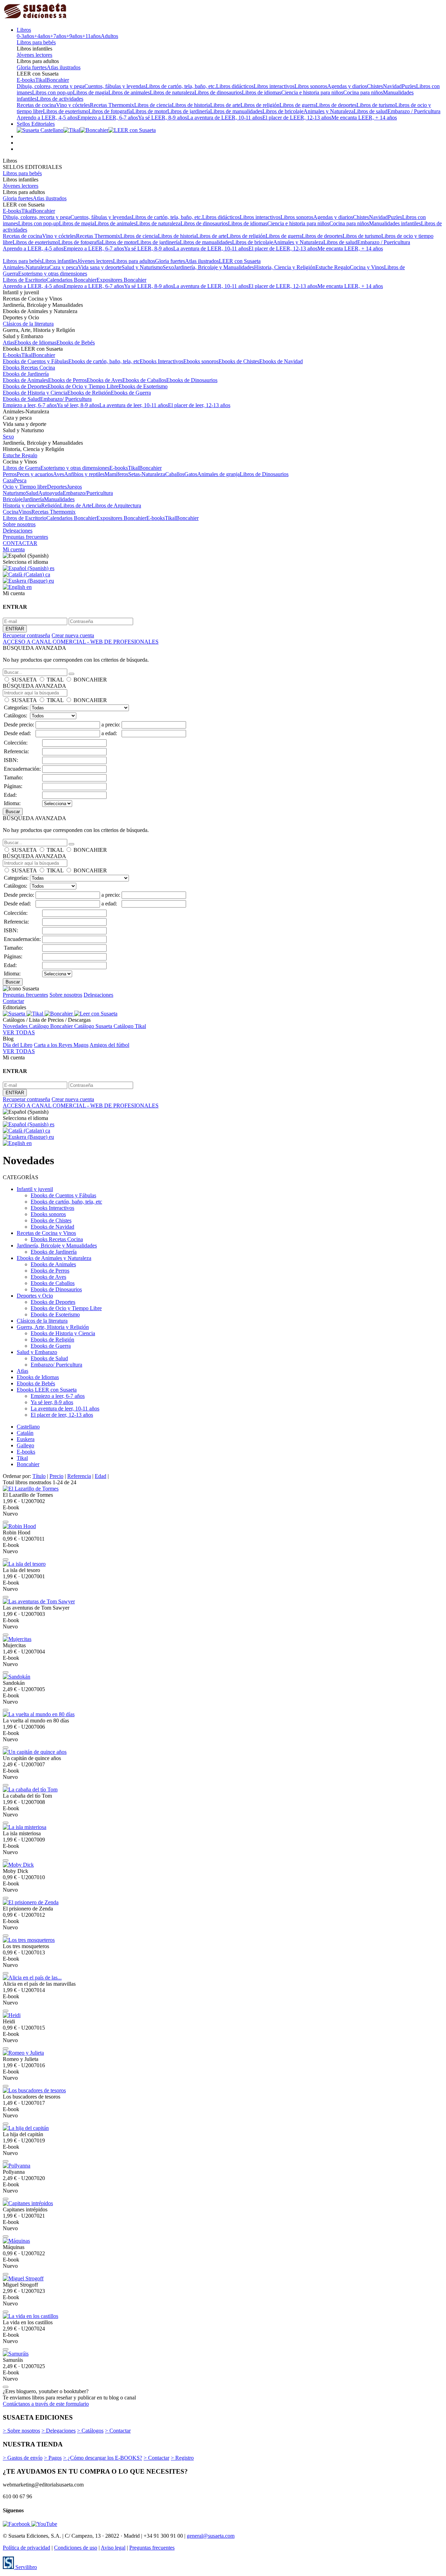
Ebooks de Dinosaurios (192, 380)
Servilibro (25, 2567)
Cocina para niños (363, 92)
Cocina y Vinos (367, 267)
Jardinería (33, 499)
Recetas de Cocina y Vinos (46, 1233)
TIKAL (55, 680)
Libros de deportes (336, 105)
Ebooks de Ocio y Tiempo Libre (83, 386)
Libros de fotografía (110, 111)
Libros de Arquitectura (116, 505)
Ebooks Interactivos (162, 361)
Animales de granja (218, 474)
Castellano (28, 1427)
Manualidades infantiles (395, 223)
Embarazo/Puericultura (88, 493)
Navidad (392, 86)
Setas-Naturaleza (147, 474)
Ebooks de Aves (105, 380)
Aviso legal (113, 2548)
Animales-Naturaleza (26, 267)
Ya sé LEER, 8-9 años (163, 118)
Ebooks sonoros (201, 361)
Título (39, 1476)
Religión (51, 505)
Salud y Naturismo (142, 267)
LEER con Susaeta (240, 261)
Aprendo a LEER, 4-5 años (47, 118)
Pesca (20, 480)
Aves (59, 474)
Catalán (25, 1433)
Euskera (26, 1439)
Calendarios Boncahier (71, 280)
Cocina (11, 512)
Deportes (57, 487)
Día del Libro (18, 1045)
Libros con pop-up (52, 92)
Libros (24, 30)
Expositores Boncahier (121, 280)
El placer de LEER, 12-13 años (297, 118)
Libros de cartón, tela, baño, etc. (181, 86)
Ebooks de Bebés (76, 343)
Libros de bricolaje (283, 111)
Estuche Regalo (333, 267)
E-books (26, 80)
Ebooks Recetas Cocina (29, 368)
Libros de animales (129, 92)
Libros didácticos (235, 86)
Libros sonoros (311, 86)
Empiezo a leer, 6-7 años (30, 405)
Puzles (409, 86)
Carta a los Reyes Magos (61, 1045)
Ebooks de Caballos (144, 380)
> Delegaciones (59, 2431)
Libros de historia (191, 105)
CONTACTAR (20, 543)
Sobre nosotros (19, 524)
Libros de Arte (76, 505)
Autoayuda (51, 493)
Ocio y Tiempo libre (25, 487)
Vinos (25, 512)
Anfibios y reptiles (84, 474)
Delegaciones (18, 531)
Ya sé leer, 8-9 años (78, 405)
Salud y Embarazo (37, 1352)
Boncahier (58, 80)
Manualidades (59, 499)
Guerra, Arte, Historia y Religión (53, 1327)
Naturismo (14, 493)
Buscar (13, 812)
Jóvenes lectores (34, 55)
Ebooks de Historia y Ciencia (35, 393)
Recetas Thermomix (112, 105)
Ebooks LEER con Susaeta (47, 1390)
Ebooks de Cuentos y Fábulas (36, 361)
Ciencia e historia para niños (312, 92)
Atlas (9, 343)
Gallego (25, 1445)
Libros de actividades (60, 99)
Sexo (168, 267)
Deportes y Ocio (35, 1296)
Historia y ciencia (22, 505)
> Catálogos (90, 2431)
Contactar (13, 1001)
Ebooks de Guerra (131, 393)
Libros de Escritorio (25, 280)
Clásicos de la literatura (28, 324)
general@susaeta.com (211, 2536)
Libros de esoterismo (66, 111)
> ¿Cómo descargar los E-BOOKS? (103, 2458)
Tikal (41, 80)
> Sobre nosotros (21, 2431)
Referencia (79, 1476)
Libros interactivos (274, 86)
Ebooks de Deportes (25, 386)
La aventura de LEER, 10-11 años (225, 118)
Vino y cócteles (73, 105)
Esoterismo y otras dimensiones (53, 274)
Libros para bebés (36, 42)
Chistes (375, 86)
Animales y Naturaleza (329, 111)
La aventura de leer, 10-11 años (134, 405)
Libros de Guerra (22, 468)
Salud (32, 493)
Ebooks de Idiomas (35, 343)
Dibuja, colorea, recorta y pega (51, 86)
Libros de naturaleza (172, 92)
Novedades (16, 1026)
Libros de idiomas (262, 92)
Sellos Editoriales (36, 124)
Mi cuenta (14, 549)
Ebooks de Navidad (281, 361)
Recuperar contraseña (26, 635)
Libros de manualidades (236, 111)
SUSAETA (24, 680)
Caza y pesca (64, 267)
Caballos (175, 474)
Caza (8, 480)
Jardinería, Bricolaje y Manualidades (214, 267)
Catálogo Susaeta (94, 1026)
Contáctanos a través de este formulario (46, 2404)
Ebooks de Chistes (239, 361)
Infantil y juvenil (35, 1189)
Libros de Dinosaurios (264, 474)
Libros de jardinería (189, 111)
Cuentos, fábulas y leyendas (115, 86)
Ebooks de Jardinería (26, 374)
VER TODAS (19, 1032)
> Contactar (118, 2431)
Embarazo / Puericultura (414, 111)
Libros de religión (260, 105)
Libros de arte (225, 105)
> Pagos (53, 2458)
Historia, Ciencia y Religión (285, 267)
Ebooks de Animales (25, 380)
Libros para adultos (134, 261)
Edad (101, 1476)
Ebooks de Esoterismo (143, 386)
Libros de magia (91, 92)
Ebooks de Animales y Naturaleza (54, 1258)
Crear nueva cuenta (73, 635)
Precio (56, 1476)
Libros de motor (150, 111)
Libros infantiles (60, 261)
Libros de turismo (376, 105)
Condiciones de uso (76, 2548)
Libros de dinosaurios (218, 92)
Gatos (191, 474)
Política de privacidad (26, 2548)
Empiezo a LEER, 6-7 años (108, 118)
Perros (10, 474)
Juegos (74, 487)
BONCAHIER (90, 680)
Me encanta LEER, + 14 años (364, 118)
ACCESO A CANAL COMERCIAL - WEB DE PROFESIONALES (81, 642)
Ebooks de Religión (89, 393)
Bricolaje (13, 499)
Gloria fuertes (32, 67)
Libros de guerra (298, 105)
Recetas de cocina (36, 105)
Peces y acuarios (35, 474)
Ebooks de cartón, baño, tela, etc (104, 361)
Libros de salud (371, 111)
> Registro (182, 2458)
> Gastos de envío (23, 2458)
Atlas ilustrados (64, 67)
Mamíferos (116, 474)
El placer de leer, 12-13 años (199, 405)
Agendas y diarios (347, 86)
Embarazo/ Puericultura (66, 399)
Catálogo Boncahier (52, 1026)
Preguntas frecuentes (25, 537)
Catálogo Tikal (130, 1026)
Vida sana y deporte (100, 267)
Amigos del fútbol (109, 1045)
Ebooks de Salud (21, 399)
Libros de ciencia (153, 105)
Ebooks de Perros (67, 380)
